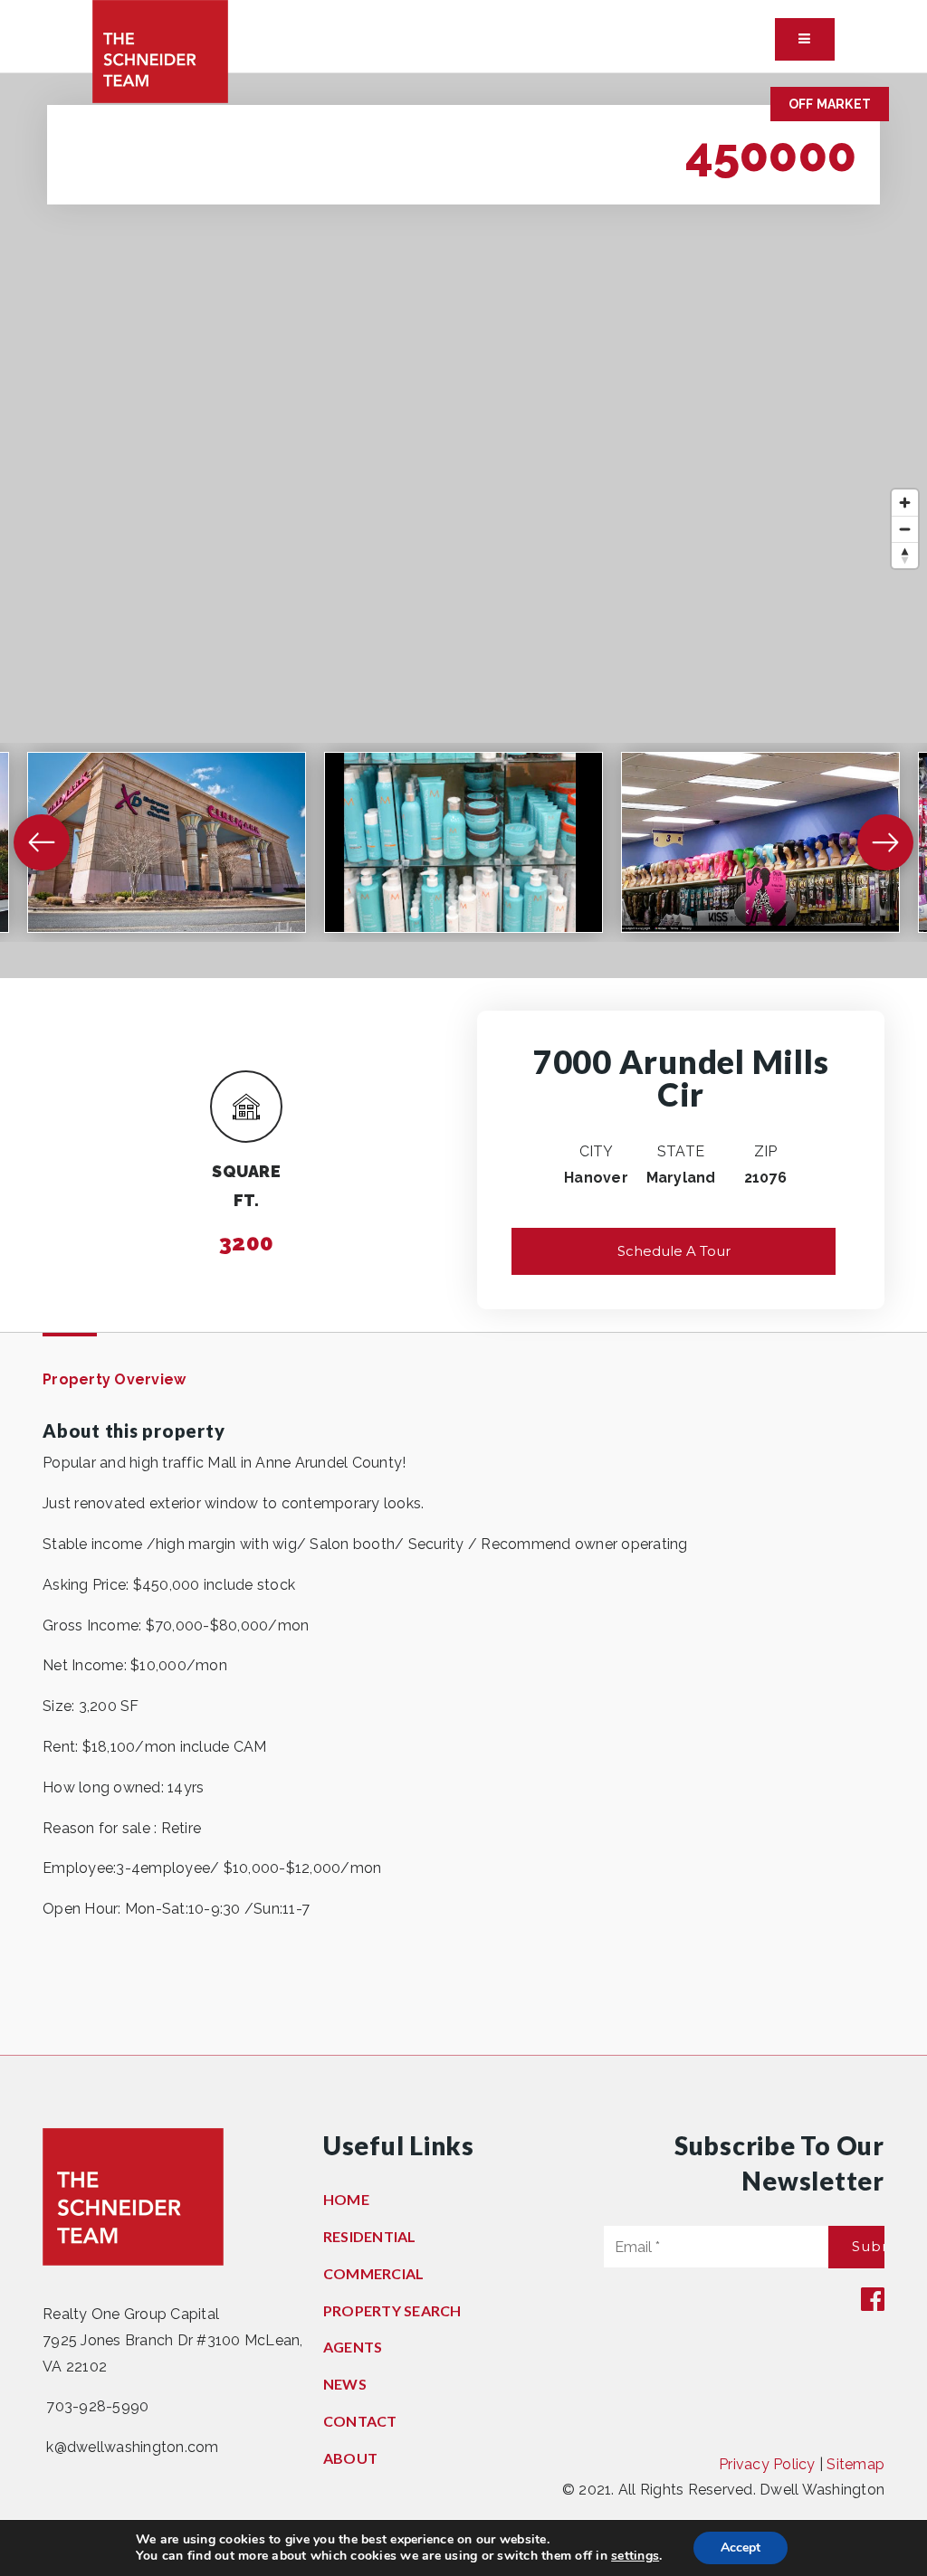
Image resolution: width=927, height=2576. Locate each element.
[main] (463, 1064)
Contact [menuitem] (360, 2421)
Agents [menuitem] (353, 2347)
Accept (741, 2547)
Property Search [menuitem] (392, 2310)
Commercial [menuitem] (374, 2273)
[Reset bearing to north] (905, 555)
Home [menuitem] (346, 2199)
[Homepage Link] (160, 50)
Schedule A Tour (674, 1251)
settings (635, 2556)
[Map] (463, 526)
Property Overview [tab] (114, 1379)
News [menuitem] (345, 2384)
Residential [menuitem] (370, 2236)
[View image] (167, 842)
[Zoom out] (905, 529)
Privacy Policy (767, 2464)
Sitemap (855, 2464)
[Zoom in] (905, 503)
